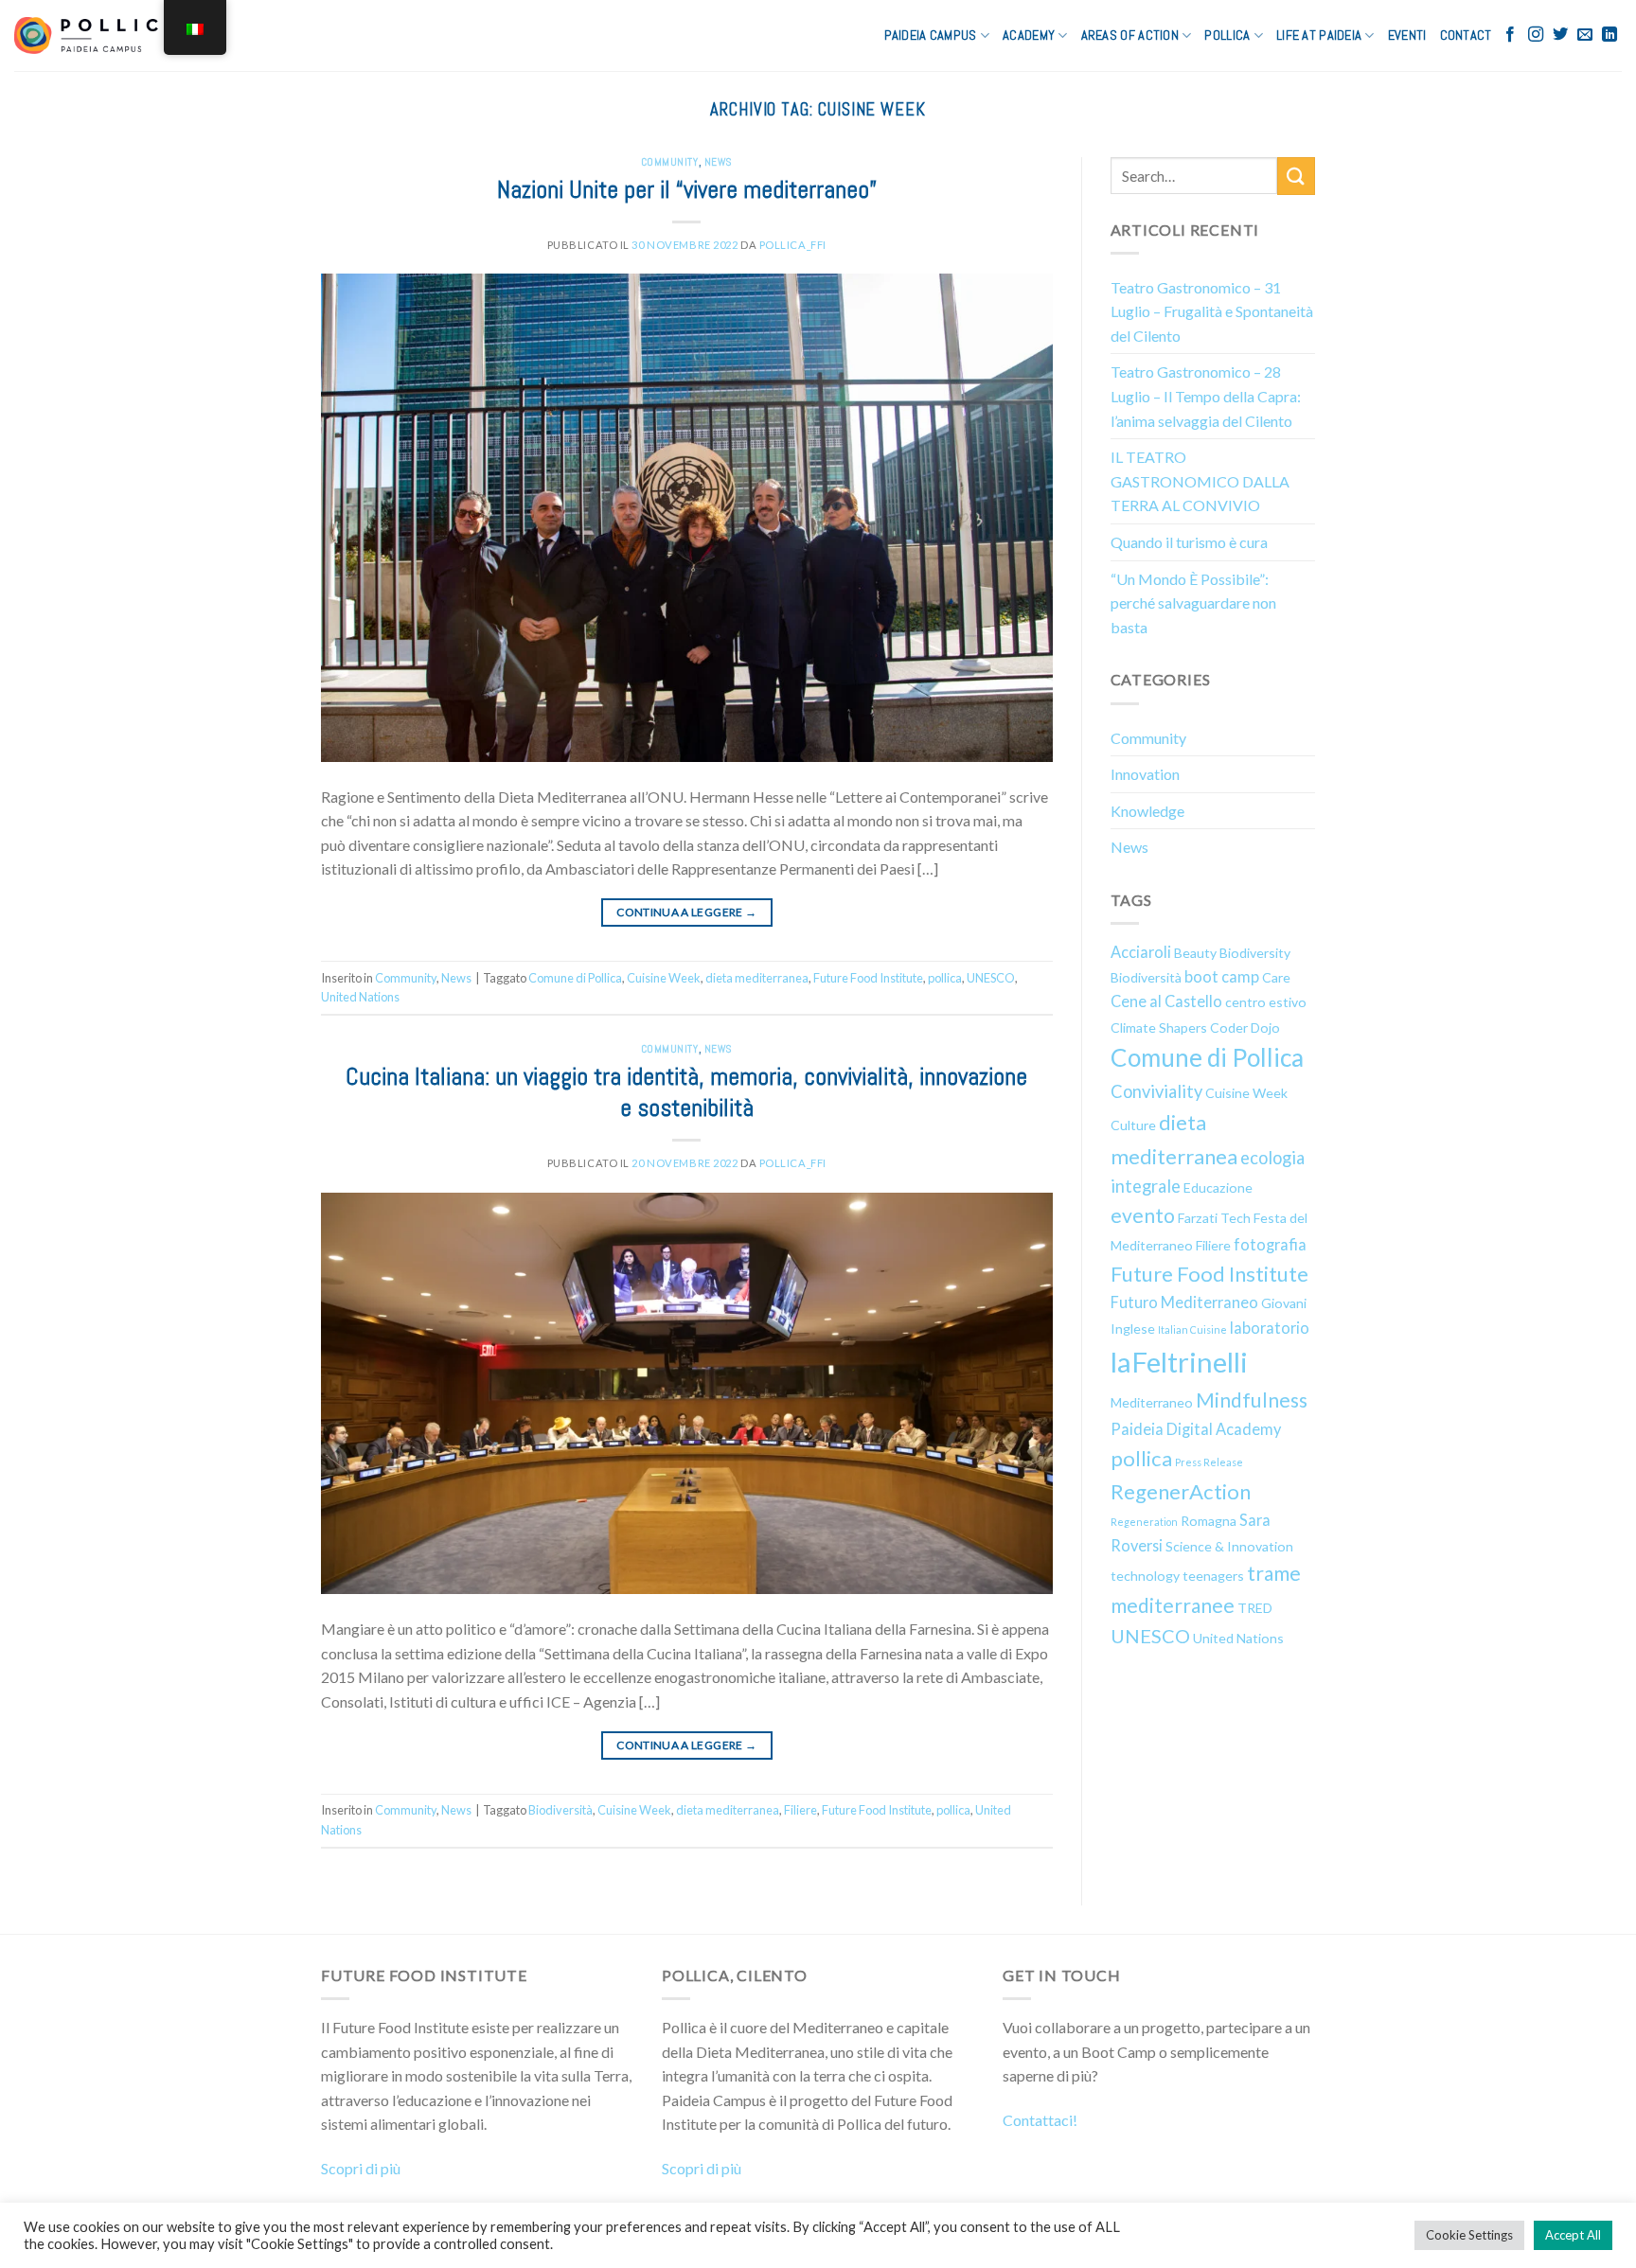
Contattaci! (1040, 2120)
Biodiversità (560, 1810)
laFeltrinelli (1179, 1362)
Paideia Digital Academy (1196, 1429)
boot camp (1222, 976)
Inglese (1133, 1329)
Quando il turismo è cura (1189, 542)
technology (1145, 1576)
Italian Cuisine (1192, 1329)
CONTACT (1466, 35)
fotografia (1270, 1244)
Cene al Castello (1166, 1001)
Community (670, 162)
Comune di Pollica (575, 978)
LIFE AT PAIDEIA (1319, 35)
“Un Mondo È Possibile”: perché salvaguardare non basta (1193, 603)
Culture (1133, 1125)
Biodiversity (1255, 953)
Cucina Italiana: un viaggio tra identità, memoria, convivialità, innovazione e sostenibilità (686, 1092)
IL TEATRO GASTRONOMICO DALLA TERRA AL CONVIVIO (1200, 481)
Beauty (1195, 953)
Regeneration (1144, 1522)
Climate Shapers (1159, 1028)
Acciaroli (1141, 952)
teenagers (1213, 1576)
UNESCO (991, 978)
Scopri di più (361, 2168)
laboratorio (1270, 1328)
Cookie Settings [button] (1469, 2235)
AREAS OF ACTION (1130, 35)
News (719, 162)
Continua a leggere (686, 912)
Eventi (1407, 35)
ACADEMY (1029, 35)
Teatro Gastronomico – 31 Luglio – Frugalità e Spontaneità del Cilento (1212, 311)
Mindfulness (1252, 1400)
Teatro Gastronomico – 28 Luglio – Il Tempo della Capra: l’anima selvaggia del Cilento (1206, 396)
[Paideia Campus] (98, 35)
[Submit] (1296, 176)
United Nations (360, 997)
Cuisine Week (664, 978)
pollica (945, 978)
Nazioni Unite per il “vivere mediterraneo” (687, 190)
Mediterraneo (1152, 1402)
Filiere (800, 1810)
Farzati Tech (1214, 1218)
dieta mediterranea (757, 978)
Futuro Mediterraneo (1184, 1302)
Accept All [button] (1573, 2235)
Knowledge (1147, 811)
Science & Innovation (1229, 1546)
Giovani (1284, 1303)
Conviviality (1156, 1091)
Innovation (1145, 774)
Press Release (1209, 1462)
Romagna (1209, 1521)
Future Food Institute (868, 978)
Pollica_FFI (793, 245)
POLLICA (1227, 35)
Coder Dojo (1245, 1028)
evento (1143, 1215)
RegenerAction (1181, 1491)
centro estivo (1266, 1002)
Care (1276, 977)
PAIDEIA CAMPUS (931, 35)
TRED (1255, 1608)
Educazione (1218, 1187)
